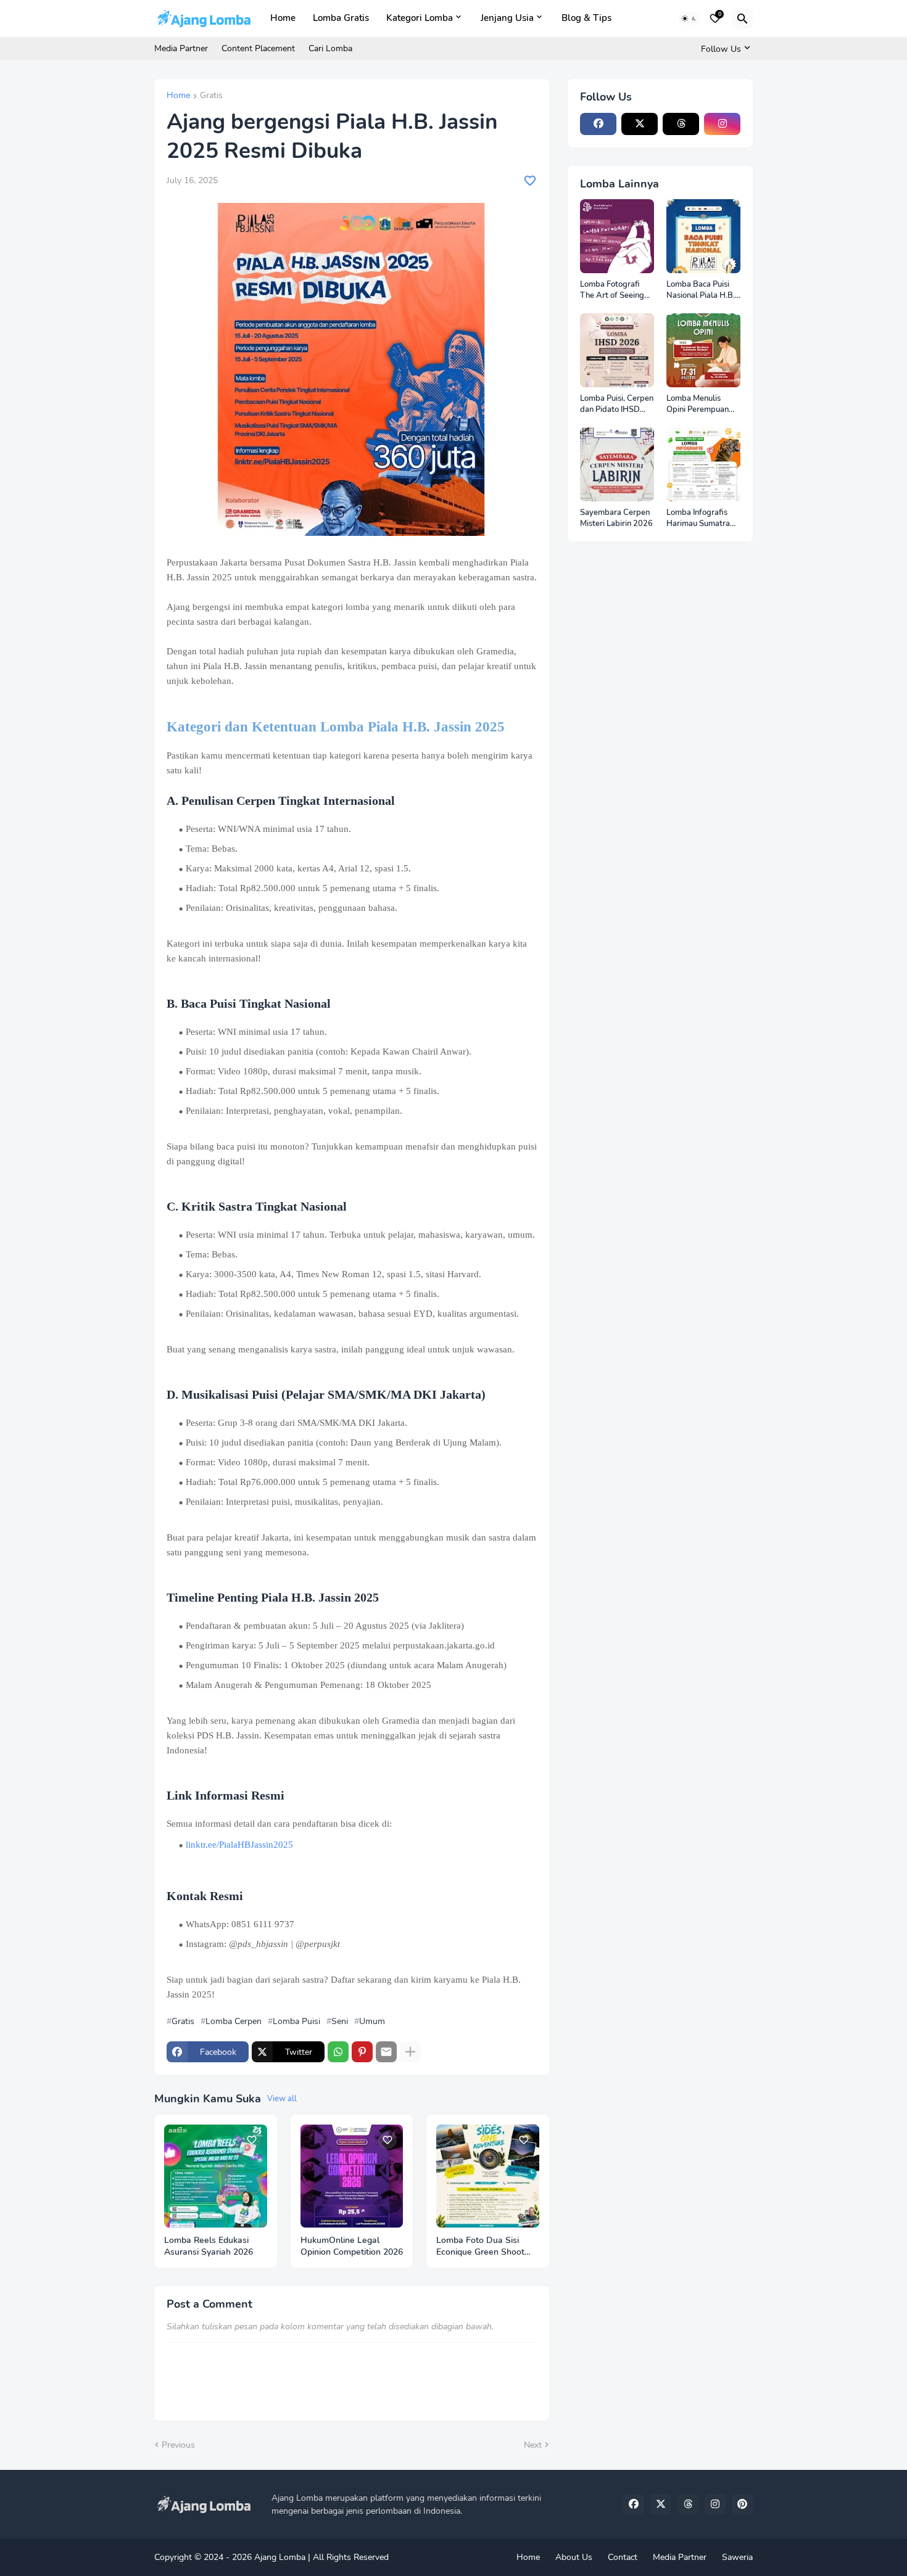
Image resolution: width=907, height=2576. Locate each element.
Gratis (211, 96)
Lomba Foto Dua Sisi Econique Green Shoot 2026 (480, 2247)
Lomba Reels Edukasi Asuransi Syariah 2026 (209, 2246)
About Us (574, 2557)
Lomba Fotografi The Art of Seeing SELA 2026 (612, 290)
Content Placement (258, 48)
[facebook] (598, 124)
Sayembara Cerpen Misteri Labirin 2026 (616, 518)
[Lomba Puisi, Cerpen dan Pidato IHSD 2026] (617, 350)
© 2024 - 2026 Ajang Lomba (250, 2557)
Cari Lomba (330, 48)
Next (533, 2445)
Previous (178, 2445)
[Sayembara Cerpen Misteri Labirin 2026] (617, 464)
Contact (623, 2557)
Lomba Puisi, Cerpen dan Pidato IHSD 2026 (617, 404)
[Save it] (530, 181)
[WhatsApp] (338, 2052)
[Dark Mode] (689, 19)
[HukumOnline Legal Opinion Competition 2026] (352, 2176)
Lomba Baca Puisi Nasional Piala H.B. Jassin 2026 (701, 290)
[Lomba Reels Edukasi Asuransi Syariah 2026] (216, 2176)
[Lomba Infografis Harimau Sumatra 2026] (703, 464)
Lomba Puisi (296, 2022)
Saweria (737, 2557)
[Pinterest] (362, 2052)
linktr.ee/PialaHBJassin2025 (239, 1845)
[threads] (681, 124)
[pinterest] (742, 2504)
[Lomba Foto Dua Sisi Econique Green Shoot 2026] (488, 2176)
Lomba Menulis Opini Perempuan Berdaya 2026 (698, 404)
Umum (372, 2022)
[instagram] (722, 124)
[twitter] (640, 124)
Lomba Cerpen (234, 2022)
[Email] (386, 2052)
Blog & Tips (586, 18)
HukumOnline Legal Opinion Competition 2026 (352, 2246)
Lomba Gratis (341, 18)
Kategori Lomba (420, 18)
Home (283, 18)
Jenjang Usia (507, 18)
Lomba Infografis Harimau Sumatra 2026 (698, 518)
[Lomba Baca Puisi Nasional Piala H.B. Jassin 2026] (703, 236)
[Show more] (410, 2052)
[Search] (742, 19)
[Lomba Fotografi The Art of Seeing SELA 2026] (617, 236)
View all (282, 2099)
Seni (340, 2022)
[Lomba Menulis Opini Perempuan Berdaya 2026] (703, 350)
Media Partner (181, 48)
